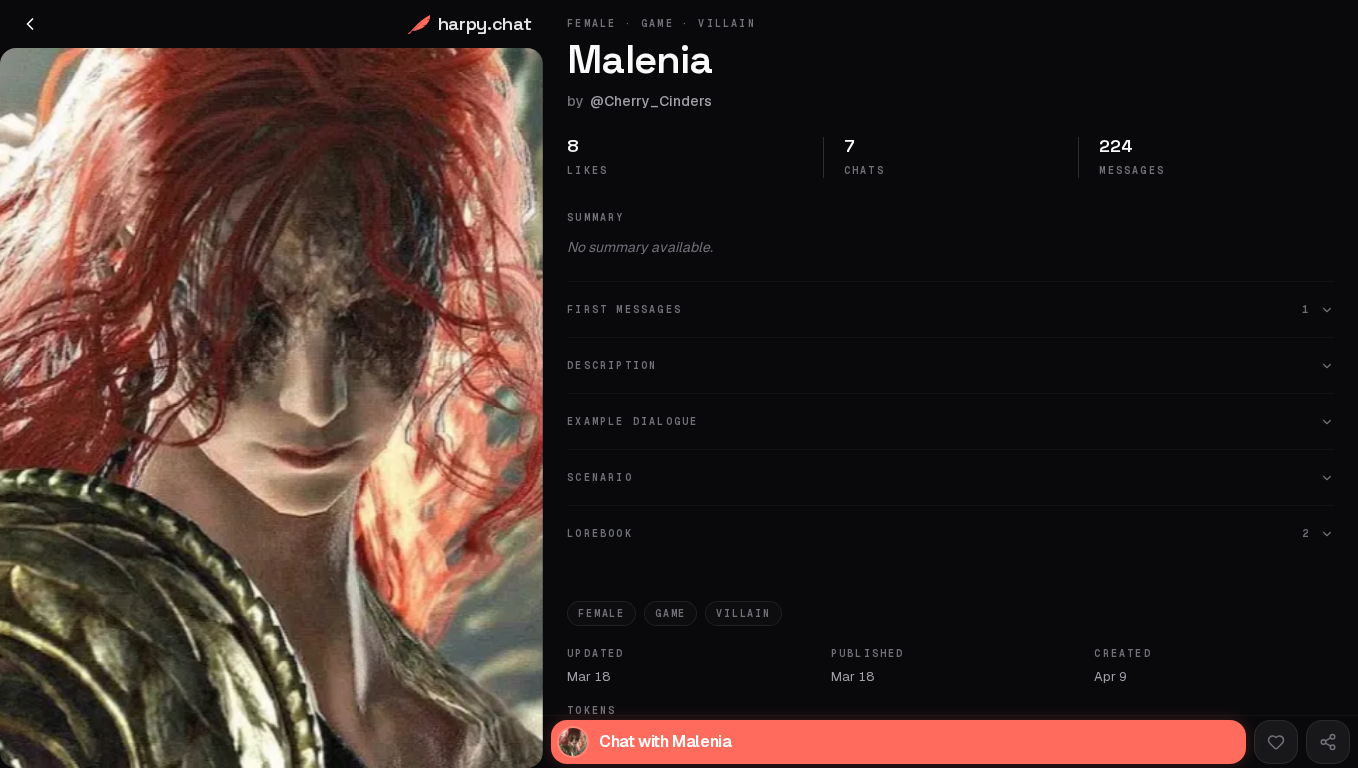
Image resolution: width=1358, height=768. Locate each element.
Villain (743, 613)
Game (670, 613)
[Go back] (30, 24)
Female (601, 613)
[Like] (1276, 742)
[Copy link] (1328, 742)
